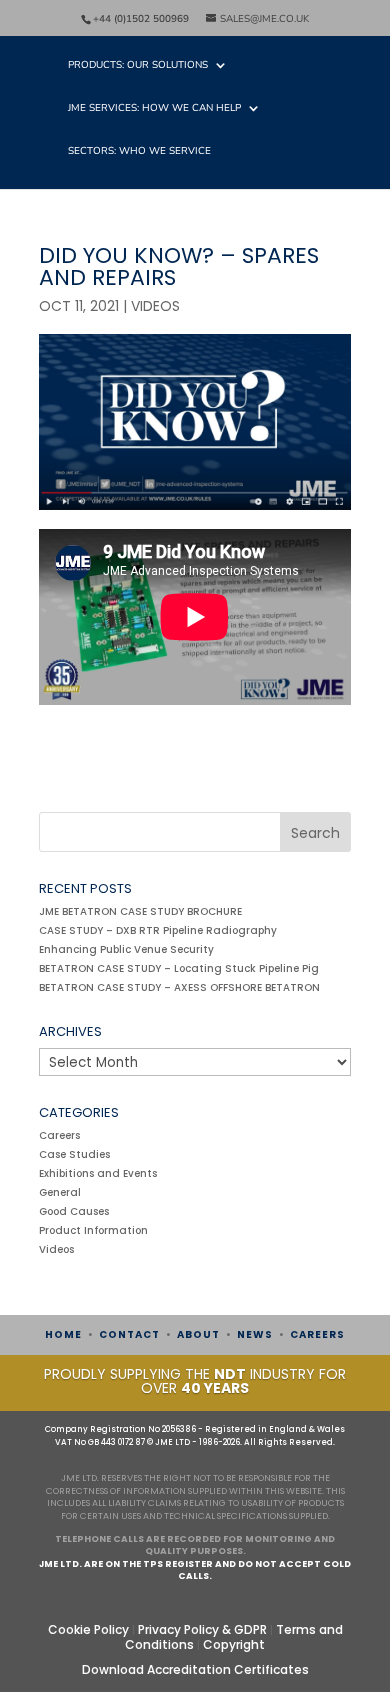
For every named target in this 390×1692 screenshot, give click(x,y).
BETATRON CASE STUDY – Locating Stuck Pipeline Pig (179, 968)
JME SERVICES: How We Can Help (154, 109)
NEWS (255, 1334)
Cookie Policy (88, 1629)
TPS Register (178, 1564)
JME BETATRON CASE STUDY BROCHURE (140, 911)
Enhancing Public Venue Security (126, 949)
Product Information (93, 1230)
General (60, 1192)
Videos (155, 306)
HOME (63, 1334)
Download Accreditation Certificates (195, 1669)
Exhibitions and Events (98, 1173)
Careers (59, 1135)
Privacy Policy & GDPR (202, 1629)
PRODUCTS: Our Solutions (138, 66)
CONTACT (129, 1334)
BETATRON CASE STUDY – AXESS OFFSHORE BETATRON (179, 987)
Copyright (234, 1644)
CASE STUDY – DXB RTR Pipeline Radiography (158, 930)
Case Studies (74, 1154)
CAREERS (317, 1334)
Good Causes (74, 1211)
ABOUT (198, 1334)
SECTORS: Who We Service (139, 152)
